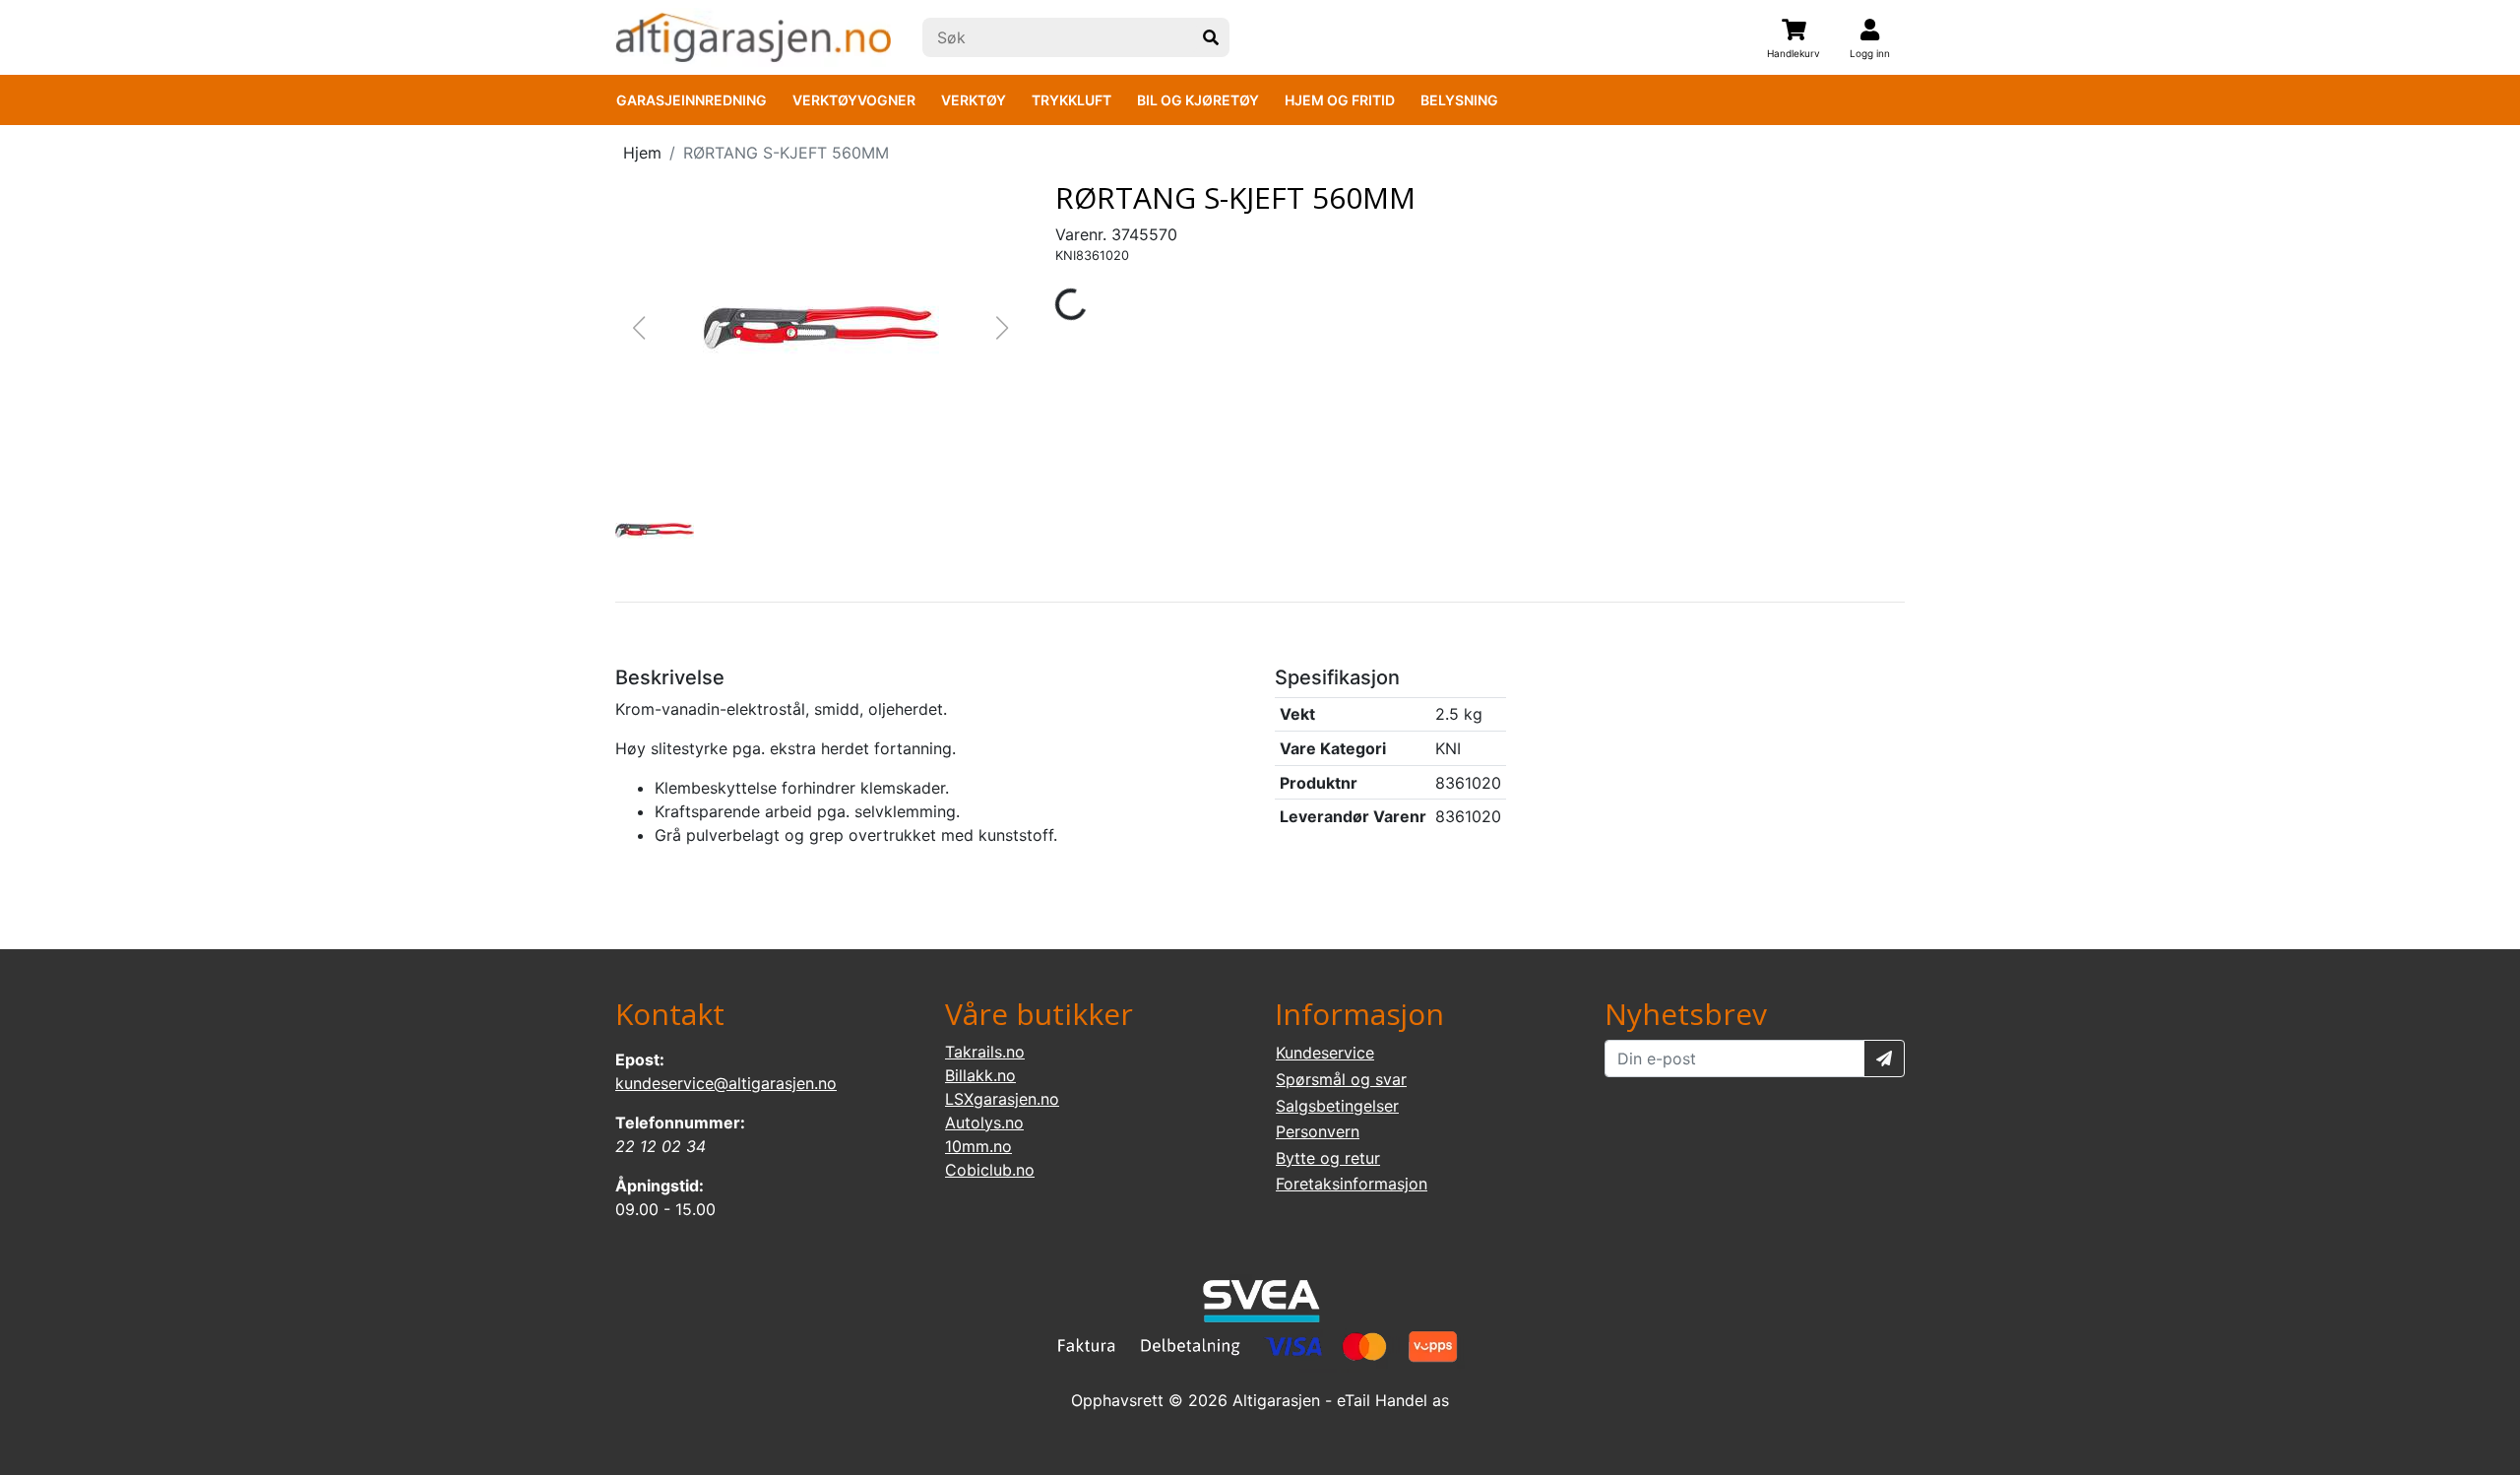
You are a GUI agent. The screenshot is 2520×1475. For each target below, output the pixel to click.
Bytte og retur (1328, 1158)
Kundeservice (1325, 1053)
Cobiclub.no (990, 1170)
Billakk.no (980, 1075)
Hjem (642, 153)
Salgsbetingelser (1337, 1106)
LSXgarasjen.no (1002, 1099)
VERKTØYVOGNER (854, 100)
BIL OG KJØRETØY (1198, 100)
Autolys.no (984, 1122)
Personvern (1318, 1131)
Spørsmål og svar (1341, 1079)
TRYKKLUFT (1071, 100)
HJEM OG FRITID (1340, 100)
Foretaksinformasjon (1352, 1184)
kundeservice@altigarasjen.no (726, 1083)
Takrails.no (985, 1052)
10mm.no (978, 1146)
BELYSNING (1459, 100)
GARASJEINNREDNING (692, 100)
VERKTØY (974, 100)
